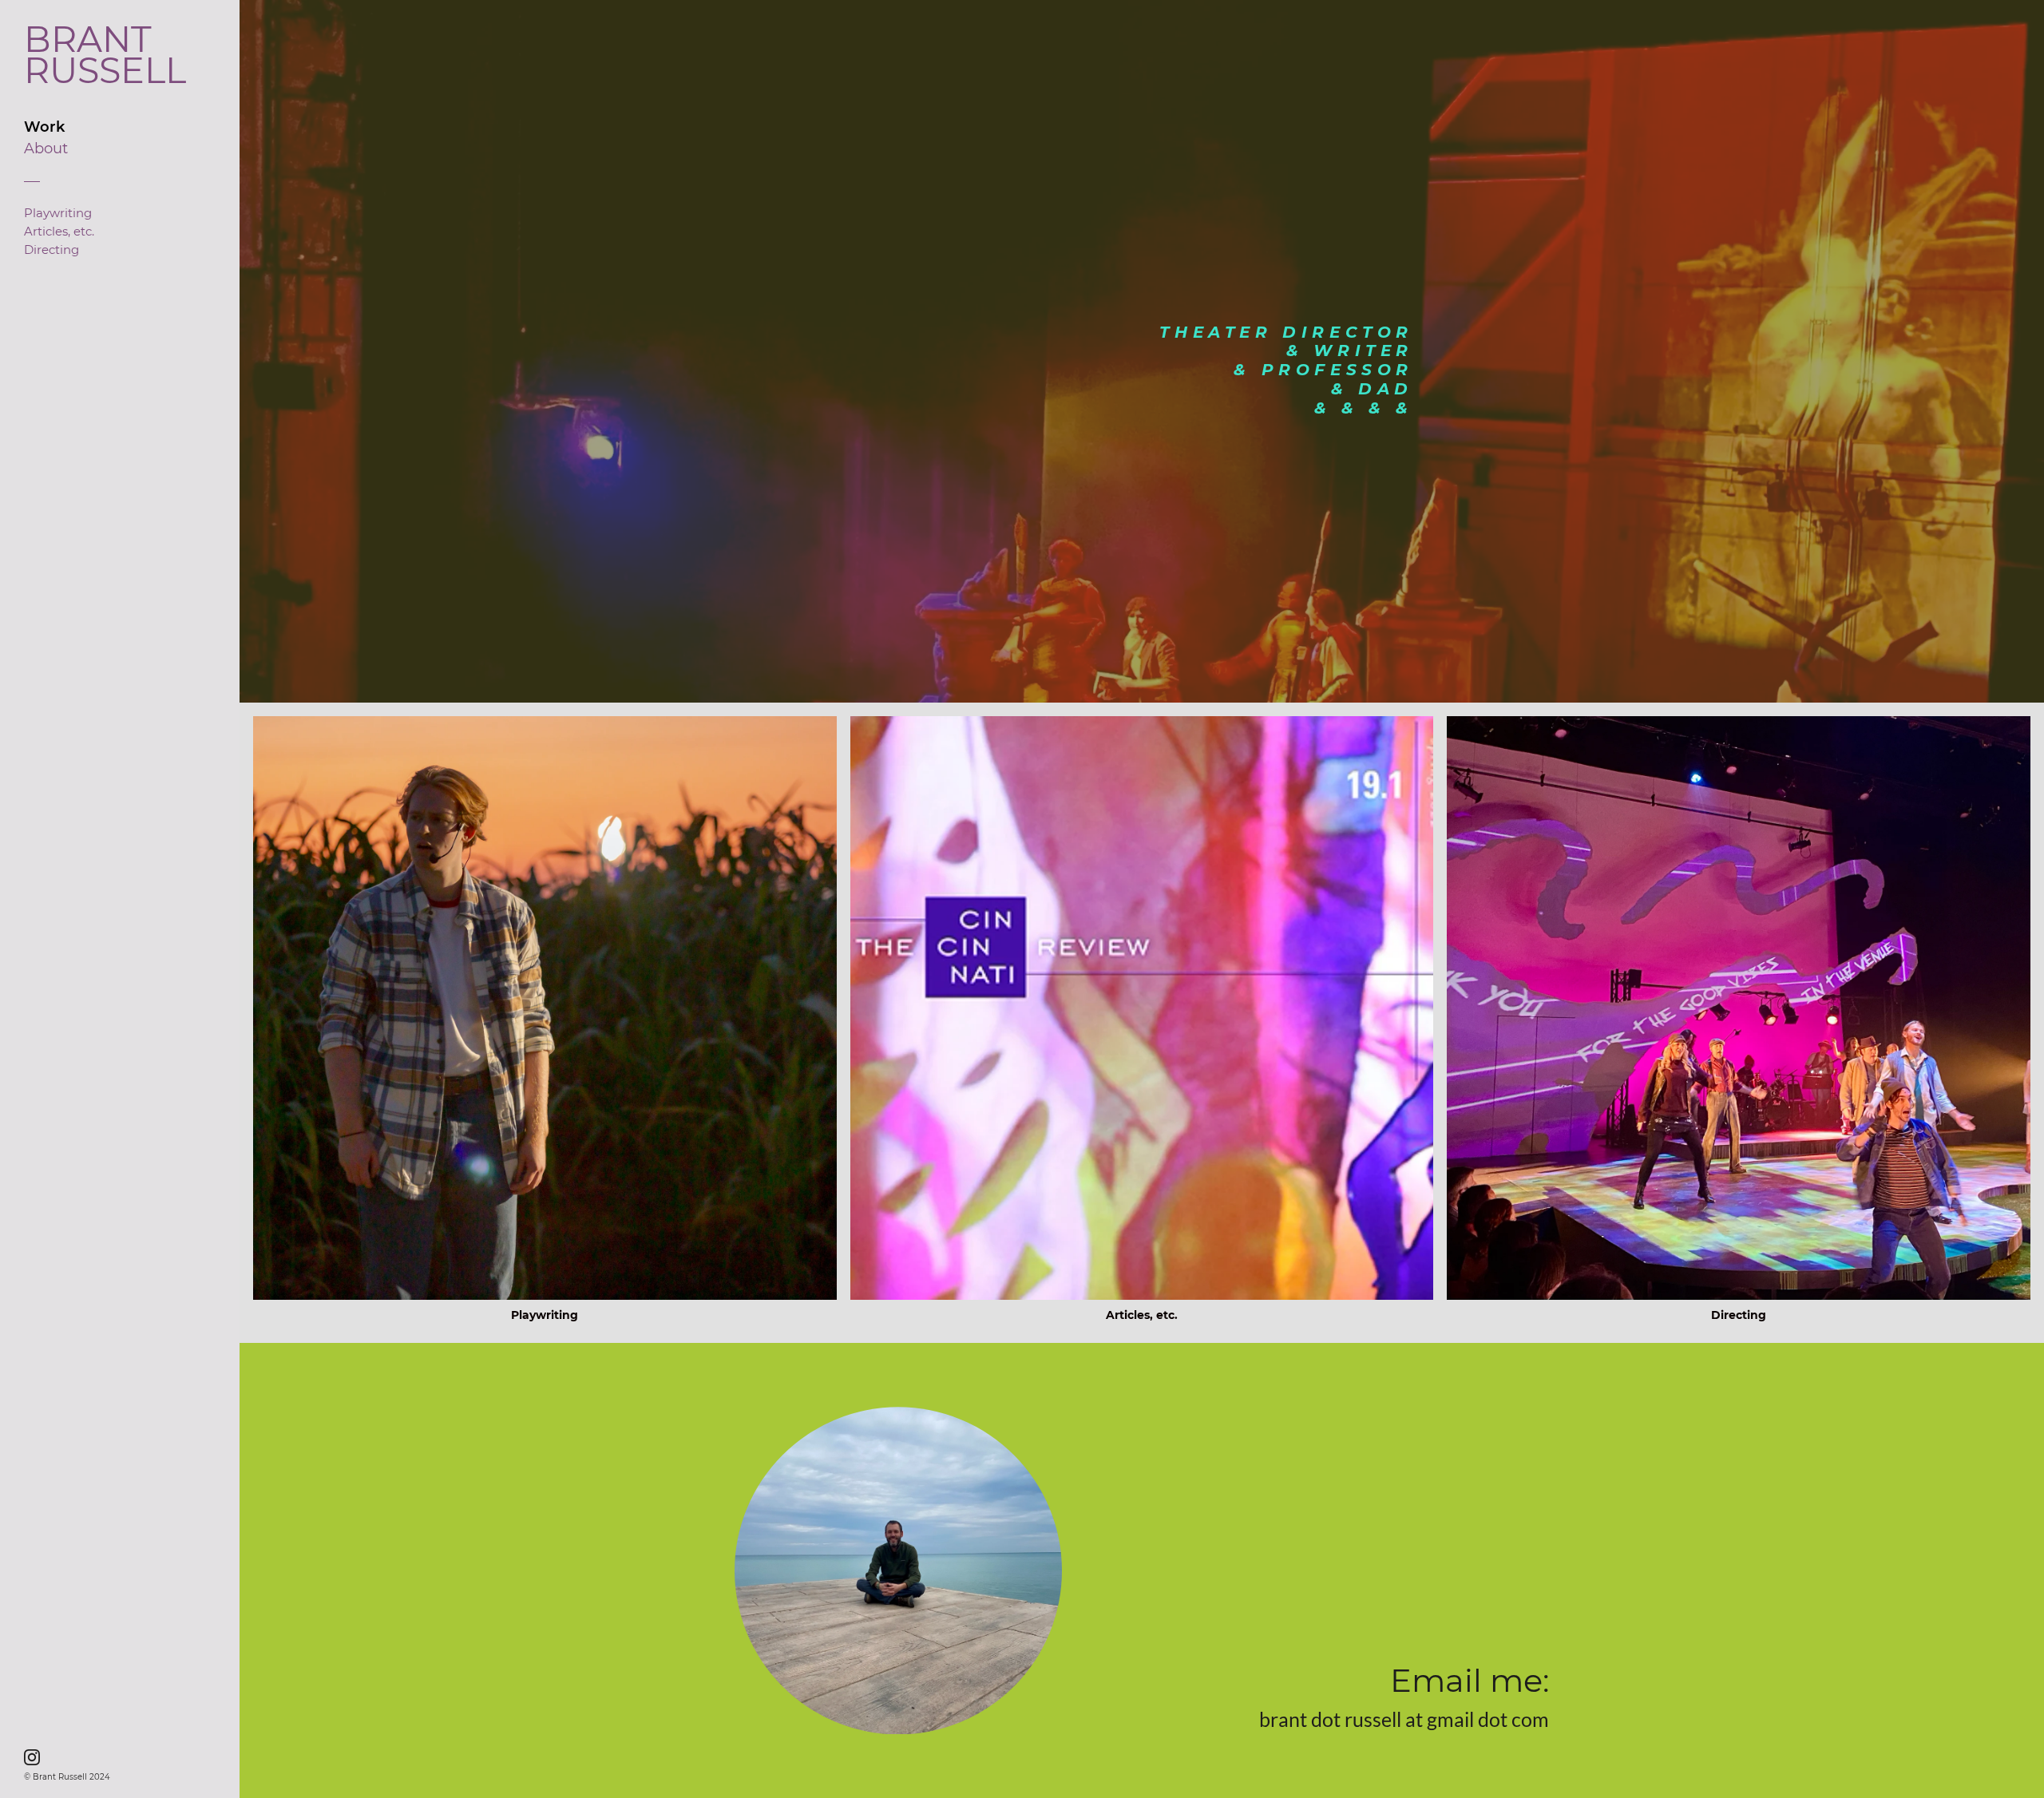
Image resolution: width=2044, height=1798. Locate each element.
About (46, 149)
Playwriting (58, 213)
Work (44, 127)
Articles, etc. (59, 232)
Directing (51, 250)
